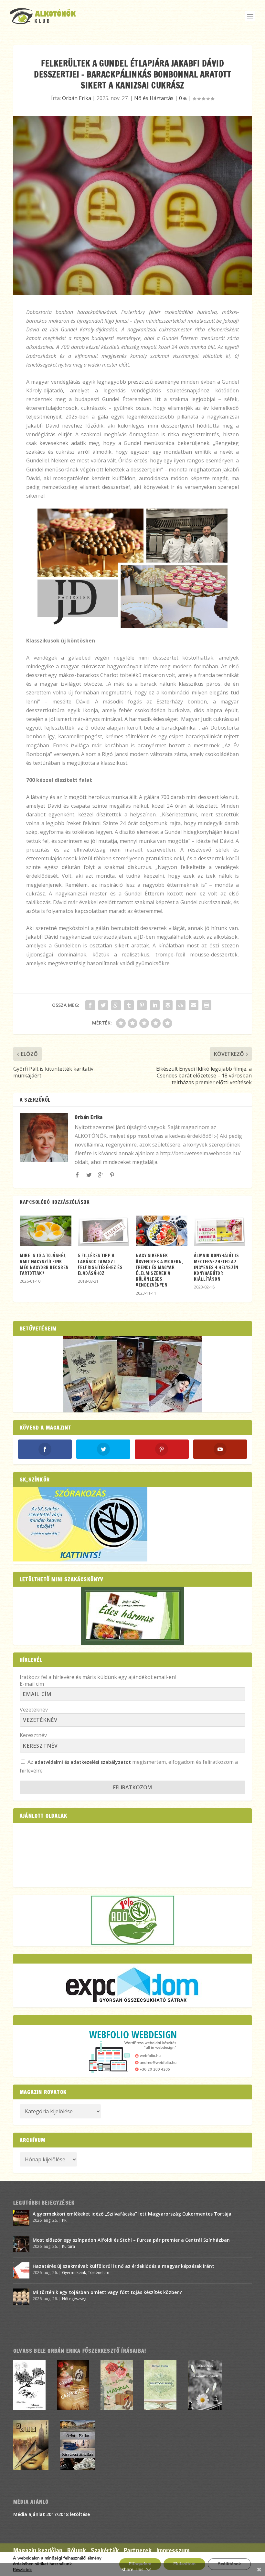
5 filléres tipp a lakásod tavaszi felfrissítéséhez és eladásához (100, 1264)
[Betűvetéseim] (132, 1374)
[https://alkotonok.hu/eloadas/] (80, 1560)
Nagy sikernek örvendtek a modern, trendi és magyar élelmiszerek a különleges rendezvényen (159, 1270)
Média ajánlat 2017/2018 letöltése (52, 2514)
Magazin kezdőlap (38, 2551)
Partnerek (138, 2551)
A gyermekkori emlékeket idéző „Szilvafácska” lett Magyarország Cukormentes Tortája (132, 2214)
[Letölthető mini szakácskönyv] (132, 1616)
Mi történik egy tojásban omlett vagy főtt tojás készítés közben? (107, 2292)
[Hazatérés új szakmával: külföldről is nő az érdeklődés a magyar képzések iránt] (21, 2270)
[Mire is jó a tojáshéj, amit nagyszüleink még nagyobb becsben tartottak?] (46, 1231)
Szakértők (105, 2551)
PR (64, 2220)
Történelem (99, 2273)
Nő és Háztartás (154, 98)
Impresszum (173, 2551)
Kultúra (69, 2246)
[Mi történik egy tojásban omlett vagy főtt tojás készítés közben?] (21, 2297)
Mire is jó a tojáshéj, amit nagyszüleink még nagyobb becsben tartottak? (44, 1264)
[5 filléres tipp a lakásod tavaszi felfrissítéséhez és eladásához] (104, 1231)
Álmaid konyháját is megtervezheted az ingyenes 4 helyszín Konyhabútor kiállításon (217, 1267)
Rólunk (77, 2551)
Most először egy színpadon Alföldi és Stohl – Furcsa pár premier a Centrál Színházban (131, 2240)
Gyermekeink (74, 2273)
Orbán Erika (77, 98)
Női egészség (74, 2299)
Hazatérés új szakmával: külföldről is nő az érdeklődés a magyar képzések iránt (123, 2266)
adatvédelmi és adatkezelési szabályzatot (83, 1762)
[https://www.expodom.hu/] (132, 1985)
